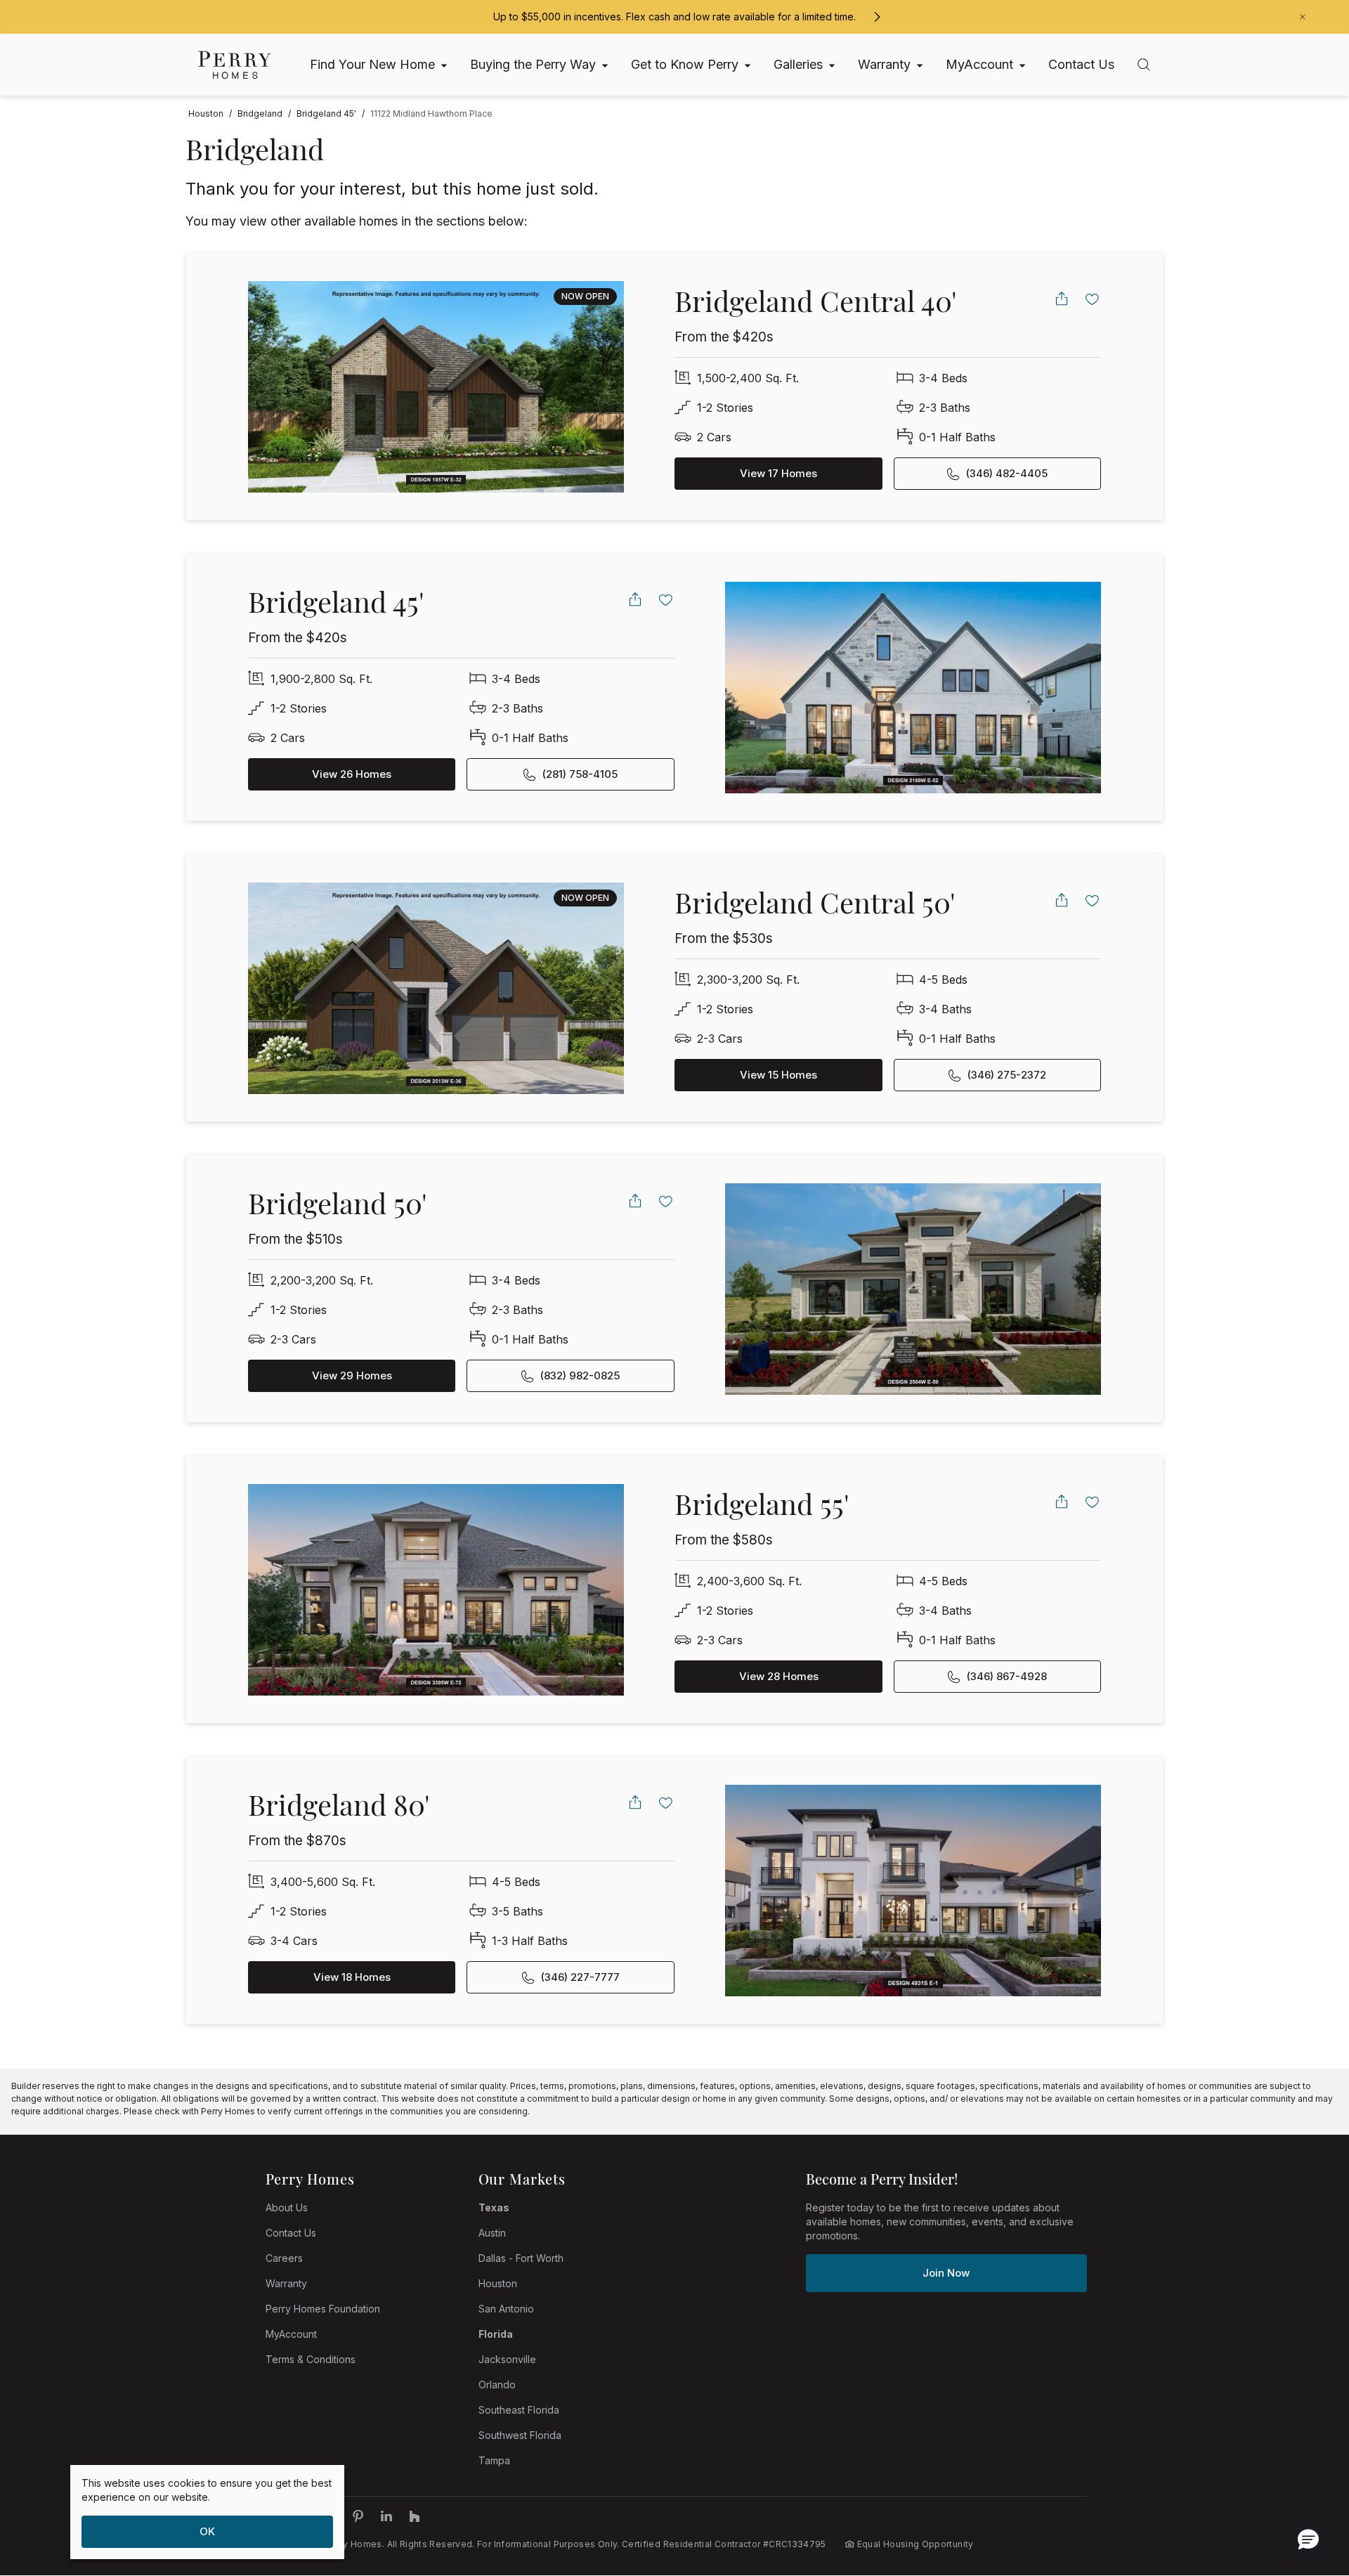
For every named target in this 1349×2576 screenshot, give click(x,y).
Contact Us (291, 2233)
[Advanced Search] (1144, 65)
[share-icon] (1062, 299)
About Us (287, 2207)
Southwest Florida (520, 2435)
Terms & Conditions (311, 2359)
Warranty (286, 2283)
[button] (1308, 2539)
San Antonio (506, 2309)
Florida (496, 2334)
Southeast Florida (519, 2410)
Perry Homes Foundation (323, 2309)
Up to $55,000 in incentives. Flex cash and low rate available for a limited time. (674, 17)
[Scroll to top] (1307, 2488)
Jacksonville (507, 2359)
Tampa (494, 2460)
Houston (498, 2283)
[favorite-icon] (1093, 299)
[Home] (235, 65)
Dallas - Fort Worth (521, 2258)
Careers (284, 2258)
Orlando (497, 2385)
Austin (492, 2233)
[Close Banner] (1303, 17)
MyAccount (291, 2334)
